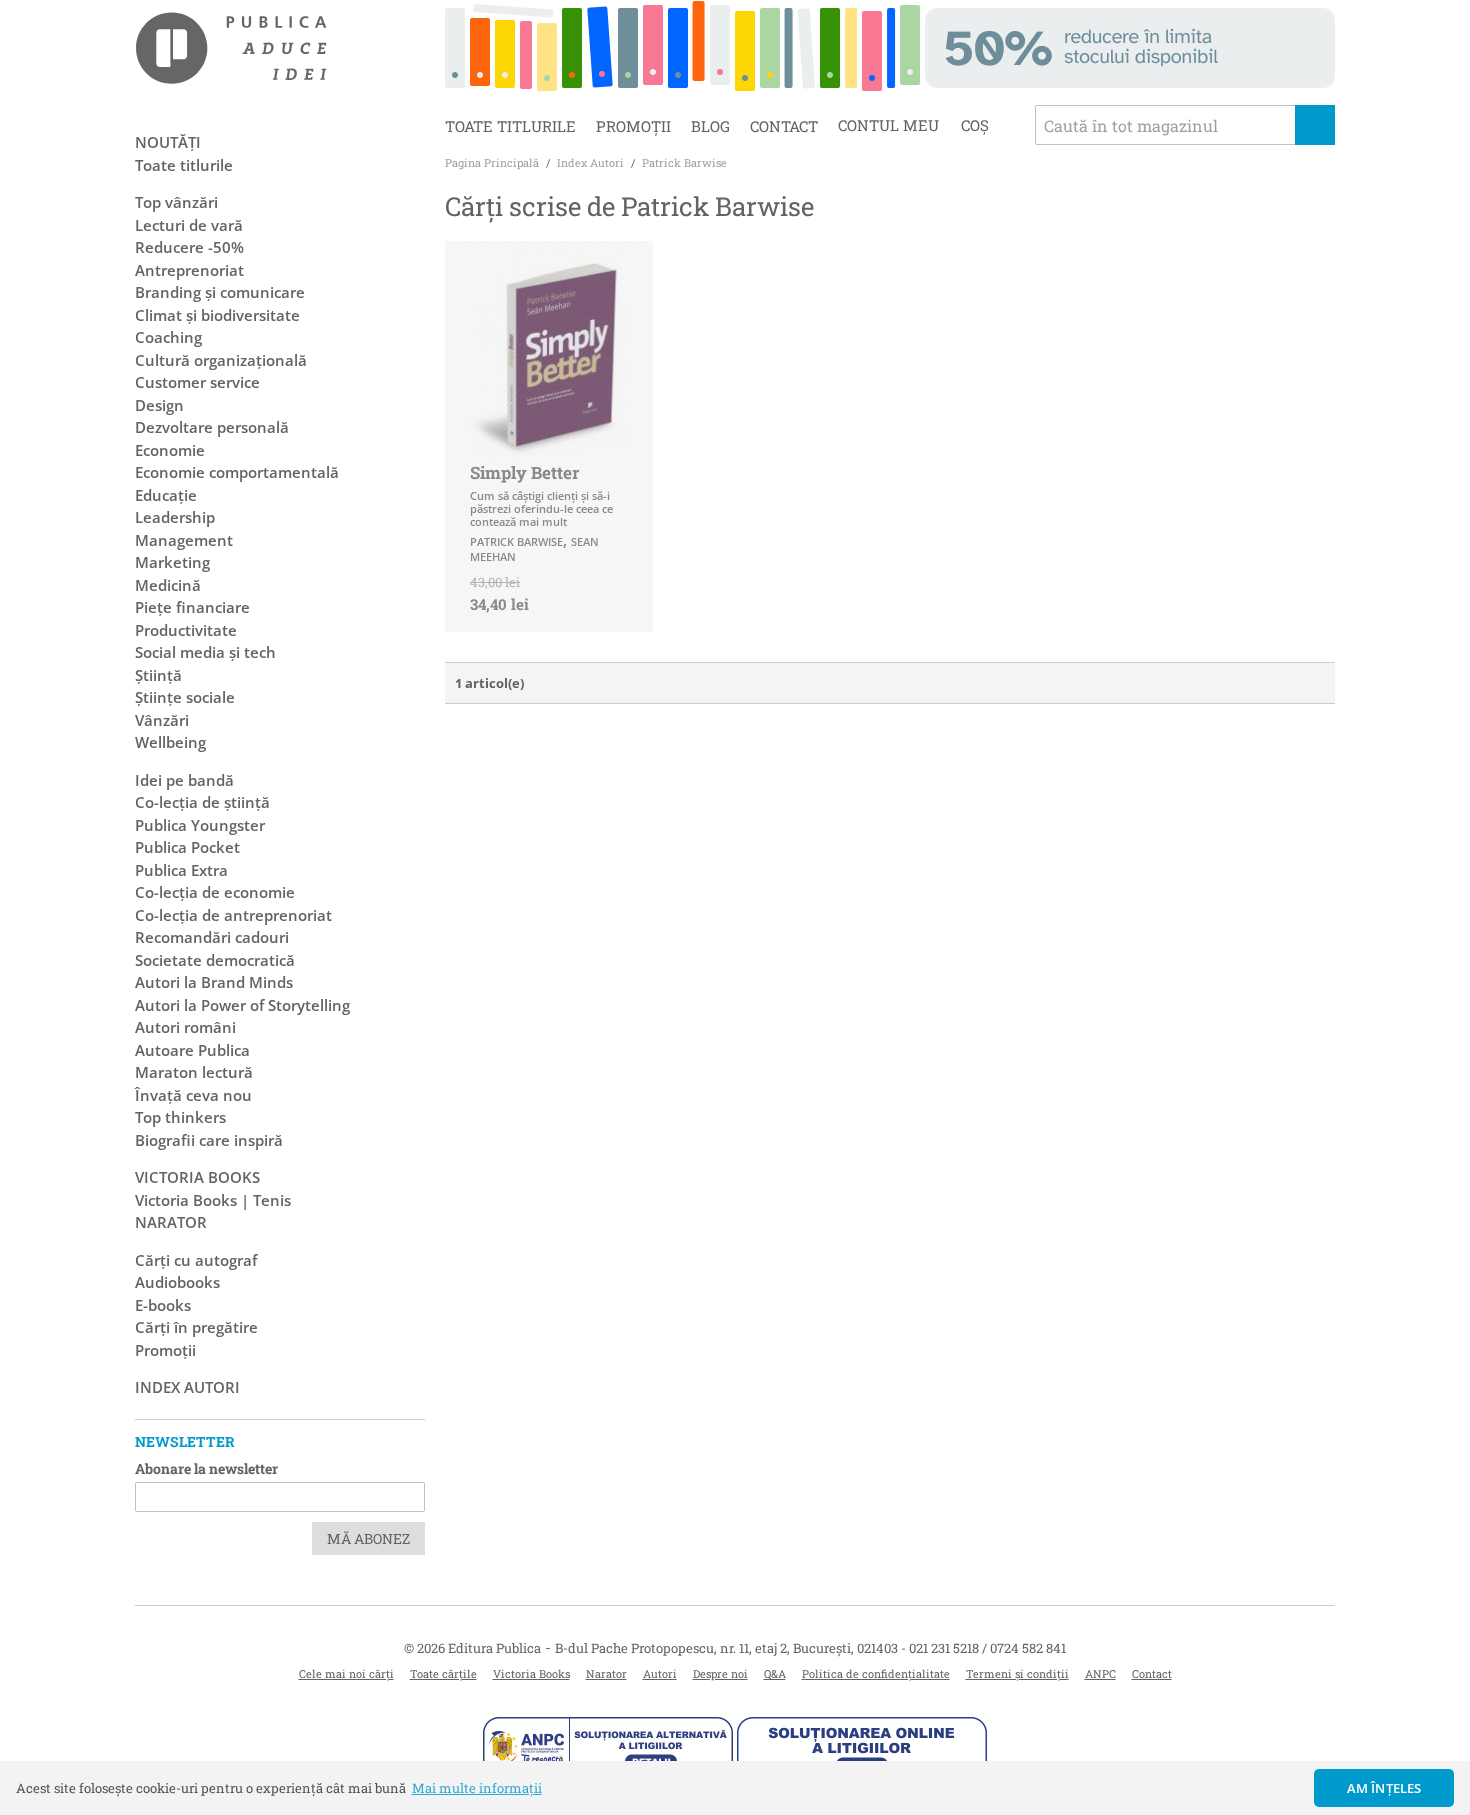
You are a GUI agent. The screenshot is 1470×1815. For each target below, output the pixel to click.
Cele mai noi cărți (346, 1673)
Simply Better (524, 472)
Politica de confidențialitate (876, 1673)
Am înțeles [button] (1384, 1788)
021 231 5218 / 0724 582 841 (987, 1648)
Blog (710, 126)
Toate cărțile (443, 1673)
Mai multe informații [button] (477, 1788)
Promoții (633, 126)
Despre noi (720, 1673)
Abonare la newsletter (206, 1468)
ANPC (1100, 1673)
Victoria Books (531, 1673)
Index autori (187, 1387)
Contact (784, 126)
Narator (606, 1673)
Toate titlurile (510, 126)
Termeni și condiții (1017, 1673)
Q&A (775, 1673)
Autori (660, 1673)
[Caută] (1315, 125)
